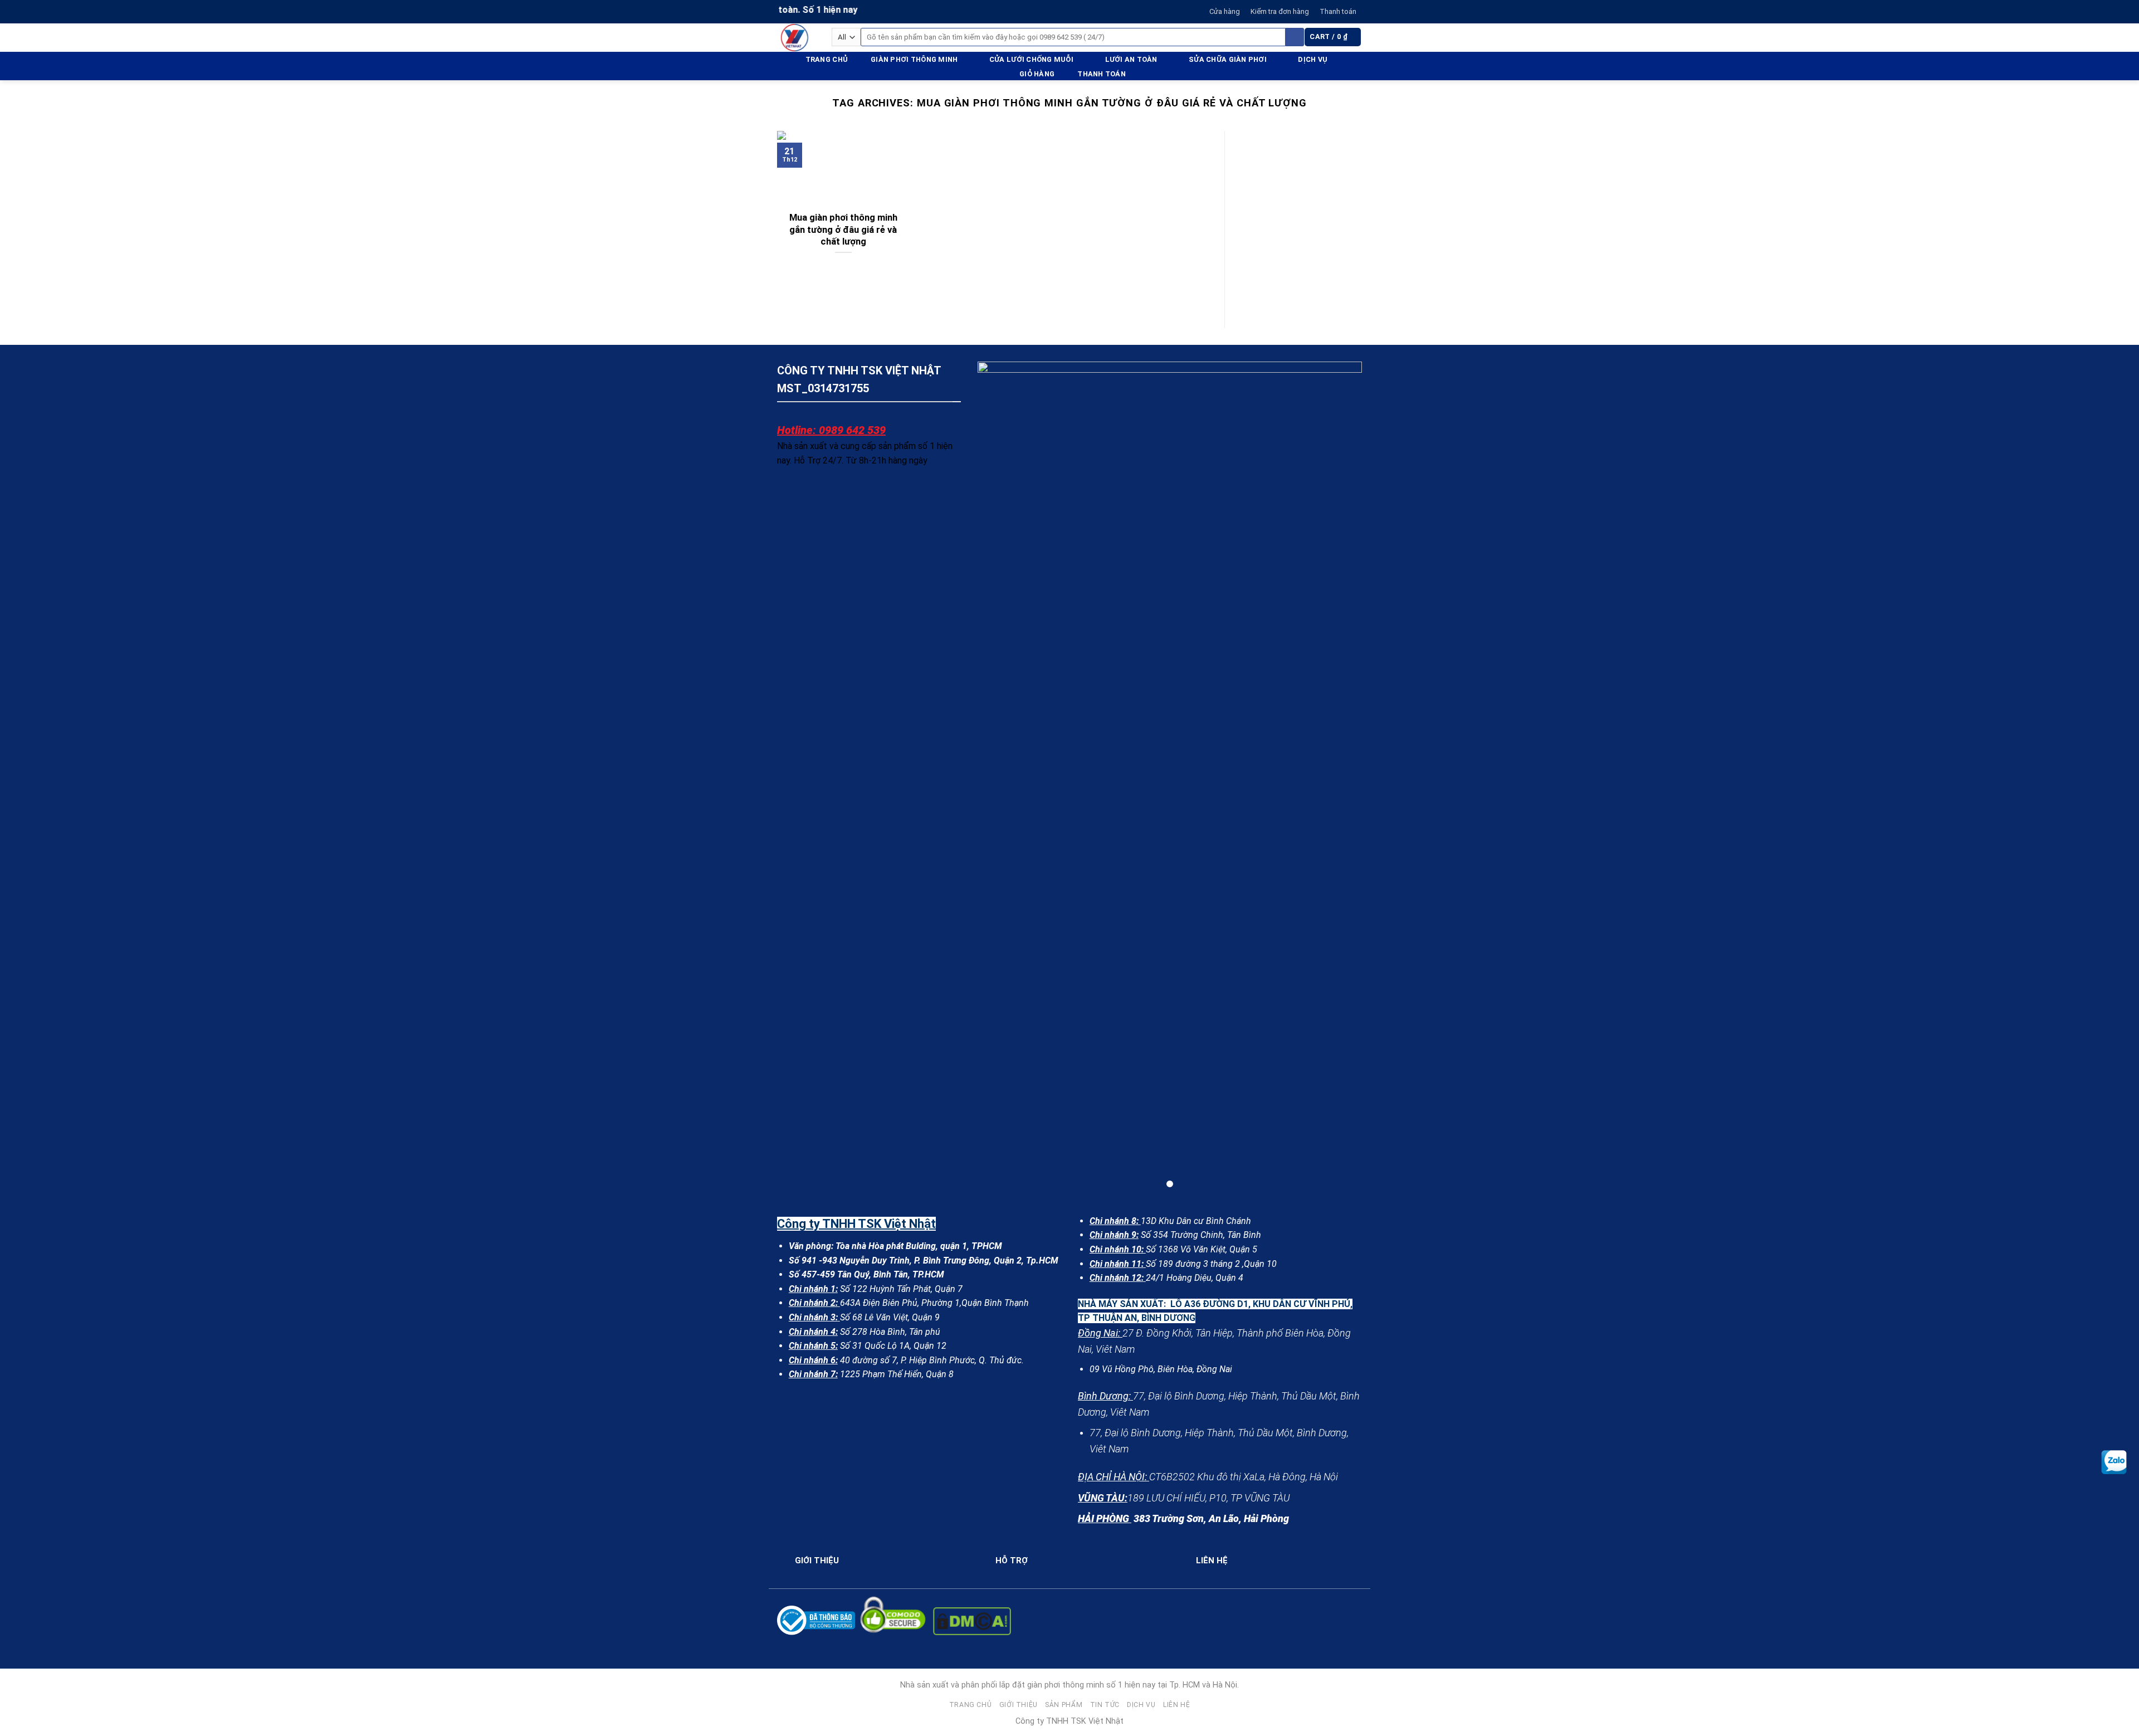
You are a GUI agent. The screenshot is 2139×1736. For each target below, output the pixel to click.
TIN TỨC (1105, 1705)
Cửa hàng (1225, 11)
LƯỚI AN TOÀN (1131, 59)
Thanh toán (1338, 11)
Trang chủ (827, 59)
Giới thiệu (1019, 1705)
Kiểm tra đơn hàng (1280, 11)
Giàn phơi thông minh (914, 59)
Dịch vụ (1313, 59)
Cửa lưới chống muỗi (1031, 59)
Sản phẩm (1064, 1705)
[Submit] (1295, 37)
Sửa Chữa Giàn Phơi (1228, 59)
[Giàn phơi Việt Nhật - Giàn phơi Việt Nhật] (796, 38)
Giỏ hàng (1037, 74)
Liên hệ (1176, 1705)
